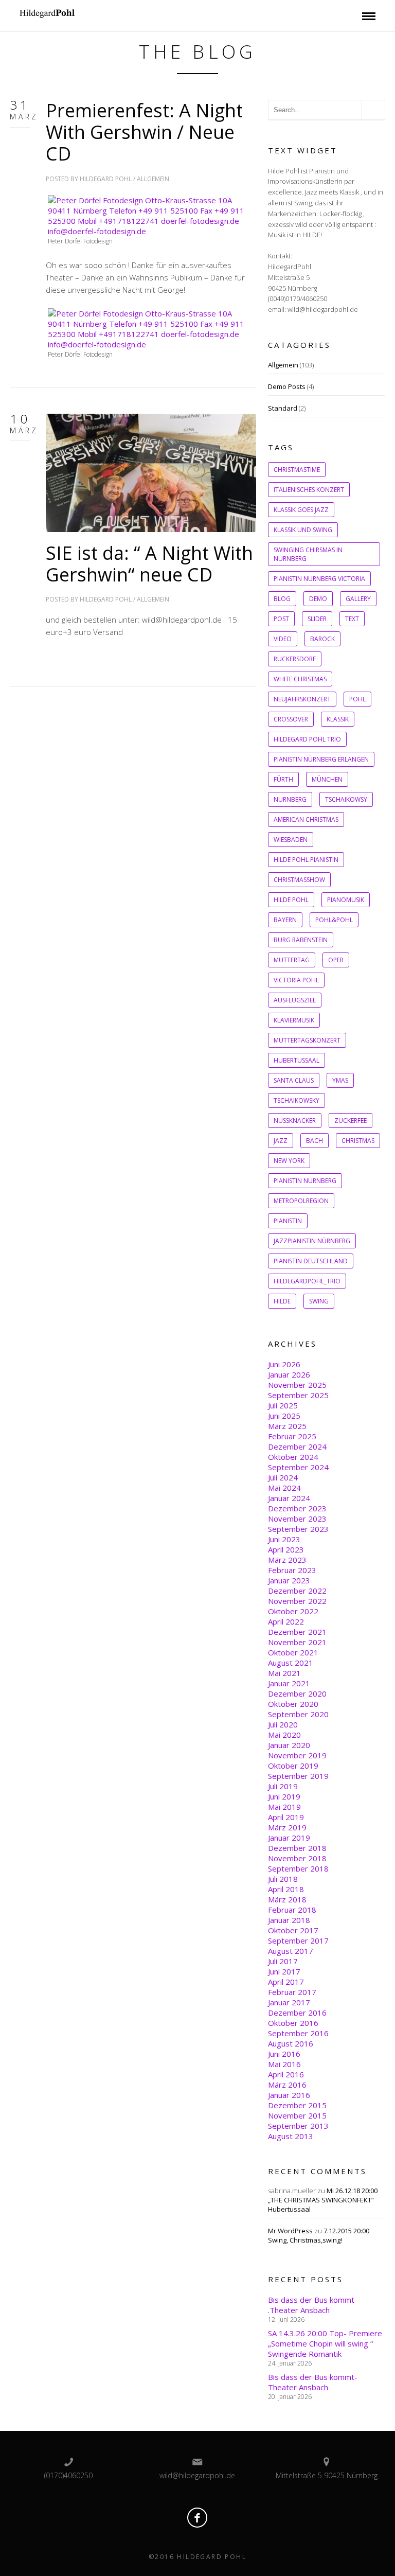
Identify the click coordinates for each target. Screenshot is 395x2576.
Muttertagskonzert (307, 1040)
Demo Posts (287, 386)
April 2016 (286, 2074)
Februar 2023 (292, 1570)
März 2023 (287, 1560)
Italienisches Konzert (309, 490)
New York (289, 1161)
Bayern (285, 920)
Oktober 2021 (293, 1652)
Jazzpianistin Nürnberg (312, 1241)
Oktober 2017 (293, 1930)
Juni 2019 (284, 1796)
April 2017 (286, 1982)
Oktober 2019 (293, 1766)
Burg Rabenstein (301, 940)
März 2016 (287, 2085)
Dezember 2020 (297, 1693)
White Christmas (300, 679)
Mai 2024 (284, 1488)
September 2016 (298, 2033)
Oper (336, 960)
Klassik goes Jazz (301, 510)
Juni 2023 (284, 1539)
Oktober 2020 (293, 1704)
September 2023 (298, 1529)
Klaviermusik (294, 1020)
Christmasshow (299, 880)
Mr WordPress (290, 2231)
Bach (315, 1141)
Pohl (357, 699)
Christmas (358, 1141)
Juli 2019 (283, 1786)
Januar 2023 (289, 1580)
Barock (322, 639)
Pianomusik (346, 900)
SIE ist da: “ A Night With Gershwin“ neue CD (149, 564)
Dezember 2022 (297, 1591)
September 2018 (298, 1868)
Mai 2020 (284, 1735)
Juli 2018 (283, 1879)
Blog (282, 599)
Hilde (282, 1301)
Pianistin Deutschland (311, 1261)
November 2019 (297, 1755)
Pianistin (288, 1221)
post (281, 619)
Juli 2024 (283, 1477)
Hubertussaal (297, 1060)
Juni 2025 (284, 1416)
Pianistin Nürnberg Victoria (319, 579)
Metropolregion (301, 1201)
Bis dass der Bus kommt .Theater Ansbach (311, 2305)
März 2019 (287, 1827)
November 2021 (297, 1642)
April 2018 (286, 1889)
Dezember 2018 (297, 1848)
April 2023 (286, 1549)
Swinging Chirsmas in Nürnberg (308, 554)
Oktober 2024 (293, 1457)
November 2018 (297, 1858)
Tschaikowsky (297, 1100)
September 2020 (298, 1714)
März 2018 (287, 1899)
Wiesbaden (291, 840)
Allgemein (153, 179)
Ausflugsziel (295, 1000)
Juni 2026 (284, 1364)
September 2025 (298, 1395)
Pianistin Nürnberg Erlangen (321, 759)
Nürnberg (290, 799)
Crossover (291, 719)
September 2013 (298, 2126)
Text (352, 619)
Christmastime (297, 470)
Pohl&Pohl (334, 920)
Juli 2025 (283, 1405)
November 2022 (297, 1601)
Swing (319, 1301)
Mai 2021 (284, 1673)
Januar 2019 (289, 1838)
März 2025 (287, 1426)
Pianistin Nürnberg (305, 1181)
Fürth (283, 779)
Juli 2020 (283, 1724)
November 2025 (297, 1385)
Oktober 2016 (293, 2023)
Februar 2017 (292, 1992)
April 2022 (286, 1621)
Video (283, 639)
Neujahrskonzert (302, 699)
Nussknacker (295, 1121)
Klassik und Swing (303, 530)
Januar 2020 (289, 1745)
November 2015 (297, 2115)
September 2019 (298, 1776)
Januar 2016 (289, 2095)
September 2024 (298, 1467)
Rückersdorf (295, 659)
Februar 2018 (292, 1910)
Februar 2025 (292, 1436)
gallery (358, 599)
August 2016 (291, 2043)
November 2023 (297, 1519)
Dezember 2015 (297, 2105)
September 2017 (298, 1940)
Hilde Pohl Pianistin (306, 860)
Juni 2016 (284, 2054)
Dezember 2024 (297, 1446)
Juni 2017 (284, 1971)
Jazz (281, 1141)
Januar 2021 (289, 1683)
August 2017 (291, 1951)
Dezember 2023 (297, 1508)
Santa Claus (294, 1080)
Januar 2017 (289, 2002)
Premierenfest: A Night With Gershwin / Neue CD (144, 132)
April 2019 (286, 1817)
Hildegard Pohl (106, 179)
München (327, 779)
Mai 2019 (284, 1807)
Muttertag (292, 960)
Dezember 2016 (297, 2013)
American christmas (306, 819)
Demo (318, 599)
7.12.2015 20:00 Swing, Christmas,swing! (319, 2235)
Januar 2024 (289, 1498)
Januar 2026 (289, 1374)
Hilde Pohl (291, 900)
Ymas (340, 1080)
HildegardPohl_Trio (307, 1281)
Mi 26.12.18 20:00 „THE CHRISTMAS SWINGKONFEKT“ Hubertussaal (323, 2200)
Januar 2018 (289, 1920)
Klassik (338, 719)
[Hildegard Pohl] (89, 13)
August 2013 (291, 2136)
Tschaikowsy (346, 799)
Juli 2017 (283, 1961)
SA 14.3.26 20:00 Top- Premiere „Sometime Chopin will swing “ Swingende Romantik (325, 2343)
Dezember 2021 (297, 1632)
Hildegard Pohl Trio (307, 739)
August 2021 (291, 1663)
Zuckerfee (351, 1121)
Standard (283, 408)
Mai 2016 (284, 2064)
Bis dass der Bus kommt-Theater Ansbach (313, 2382)
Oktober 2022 (293, 1611)
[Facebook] (197, 2518)
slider (317, 619)
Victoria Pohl (296, 980)
